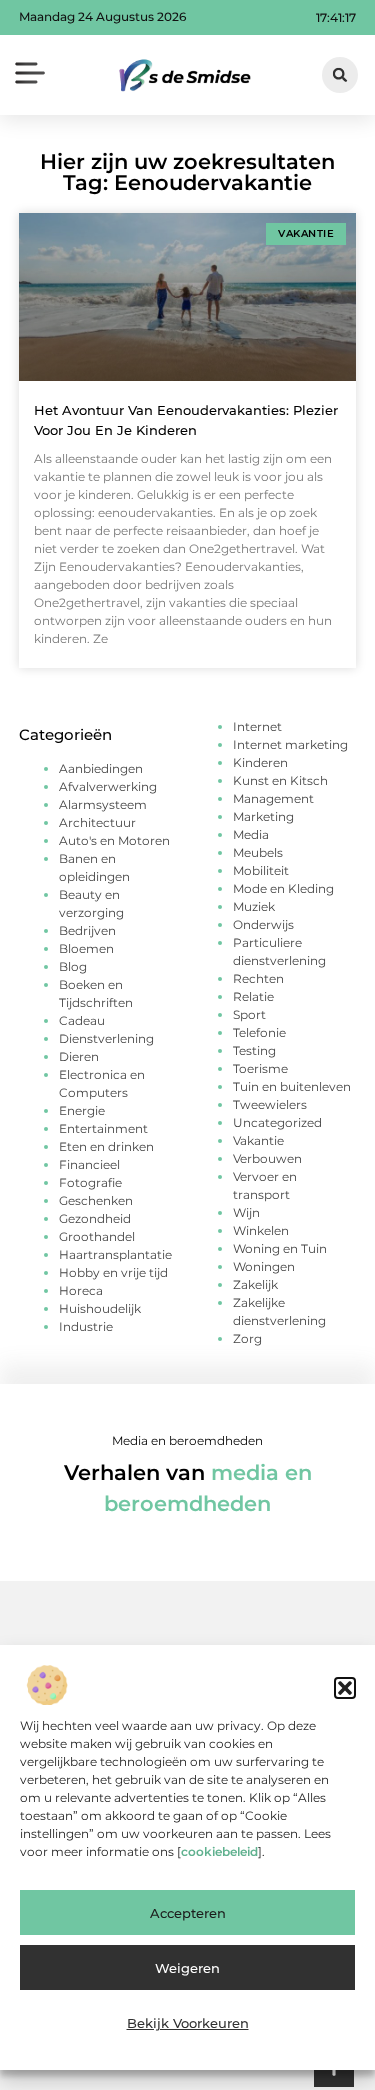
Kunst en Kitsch (280, 780)
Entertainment (103, 1128)
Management (273, 798)
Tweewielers (270, 1104)
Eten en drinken (106, 1146)
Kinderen (260, 762)
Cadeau (82, 1020)
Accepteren (188, 1913)
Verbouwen (267, 1158)
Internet (257, 726)
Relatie (253, 996)
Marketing (263, 816)
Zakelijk (255, 1284)
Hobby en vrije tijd (113, 1272)
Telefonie (259, 1032)
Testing (254, 1050)
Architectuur (97, 822)
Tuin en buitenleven (292, 1086)
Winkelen (261, 1230)
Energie (82, 1110)
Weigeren (187, 1968)
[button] (345, 1688)
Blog (73, 966)
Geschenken (96, 1200)
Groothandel (97, 1236)
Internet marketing (290, 744)
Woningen (264, 1266)
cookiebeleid (219, 1851)
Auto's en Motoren (114, 840)
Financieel (89, 1164)
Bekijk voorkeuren (188, 2023)
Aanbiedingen (101, 768)
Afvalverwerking (108, 786)
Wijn (246, 1212)
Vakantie (258, 1140)
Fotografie (90, 1182)
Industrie (86, 1326)
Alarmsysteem (103, 804)
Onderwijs (263, 924)
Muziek (254, 906)
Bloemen (86, 948)
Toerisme (260, 1068)
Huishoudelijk (100, 1308)
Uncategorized (277, 1122)
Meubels (258, 852)
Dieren (79, 1056)
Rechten (258, 978)
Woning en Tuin (280, 1248)
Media (251, 834)
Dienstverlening (106, 1038)
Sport (249, 1014)
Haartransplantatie (115, 1254)
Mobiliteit (261, 870)
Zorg (247, 1338)
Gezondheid (95, 1218)
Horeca (81, 1290)
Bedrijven (87, 930)
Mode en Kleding (283, 888)
